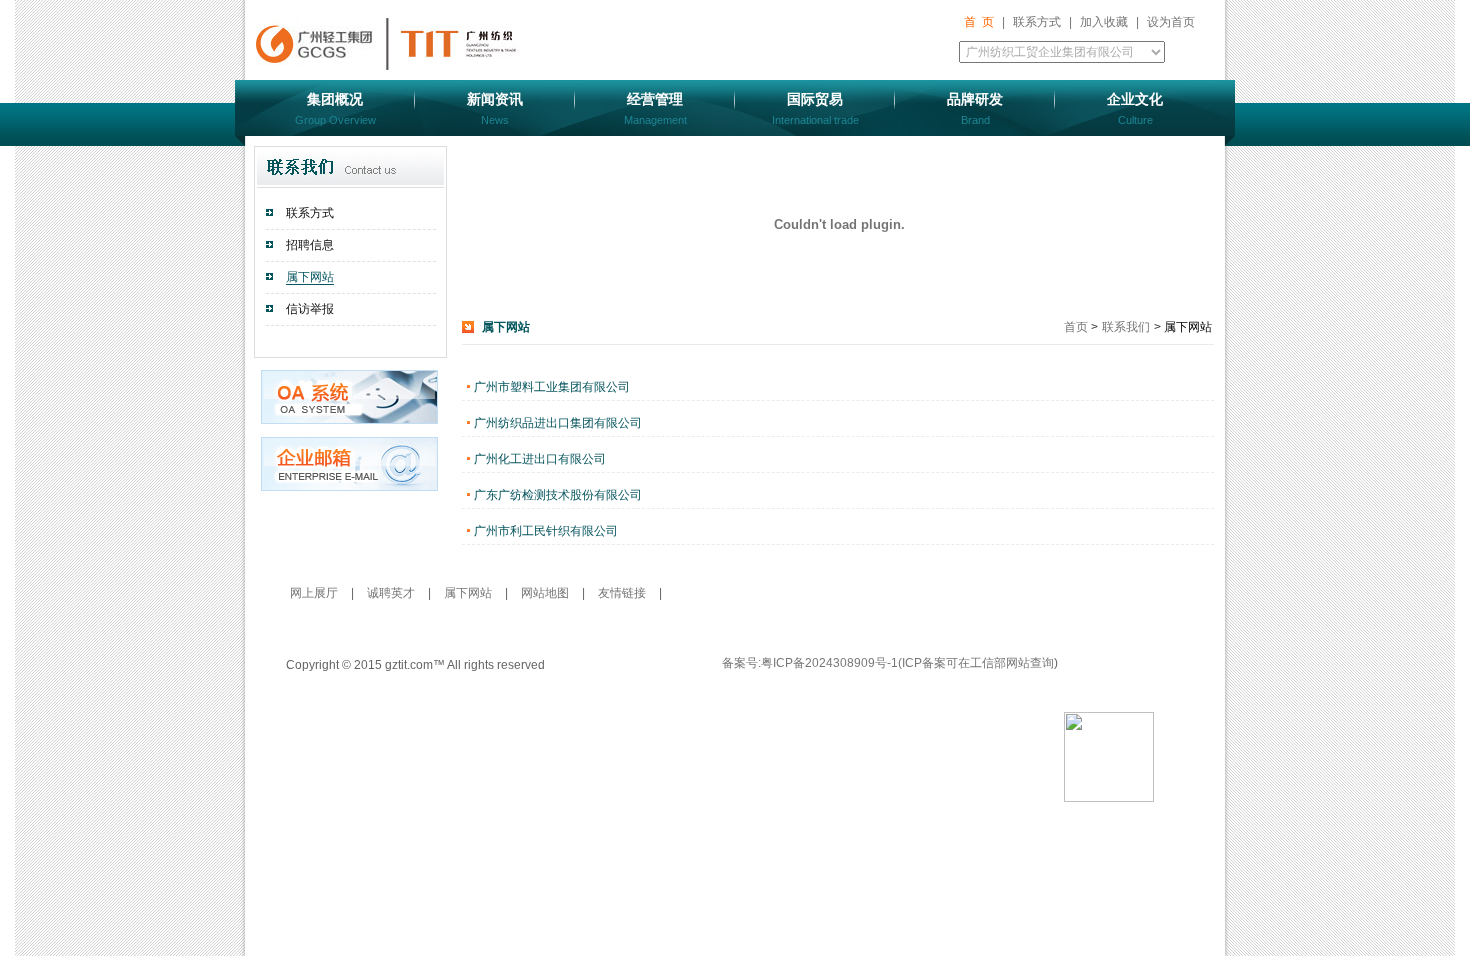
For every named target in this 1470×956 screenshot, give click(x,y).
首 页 (979, 22)
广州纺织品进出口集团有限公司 (558, 423)
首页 (1077, 327)
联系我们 (1126, 327)
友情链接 (622, 593)
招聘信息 (310, 245)
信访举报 (310, 309)
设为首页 (1171, 22)
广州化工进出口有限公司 (540, 459)
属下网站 (310, 277)
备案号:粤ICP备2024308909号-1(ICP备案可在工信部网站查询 (888, 663)
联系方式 (1037, 22)
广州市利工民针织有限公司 (546, 531)
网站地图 (546, 593)
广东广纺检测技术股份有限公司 (558, 495)
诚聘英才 (392, 593)
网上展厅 (315, 593)
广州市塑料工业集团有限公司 (552, 387)
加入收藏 (1104, 22)
